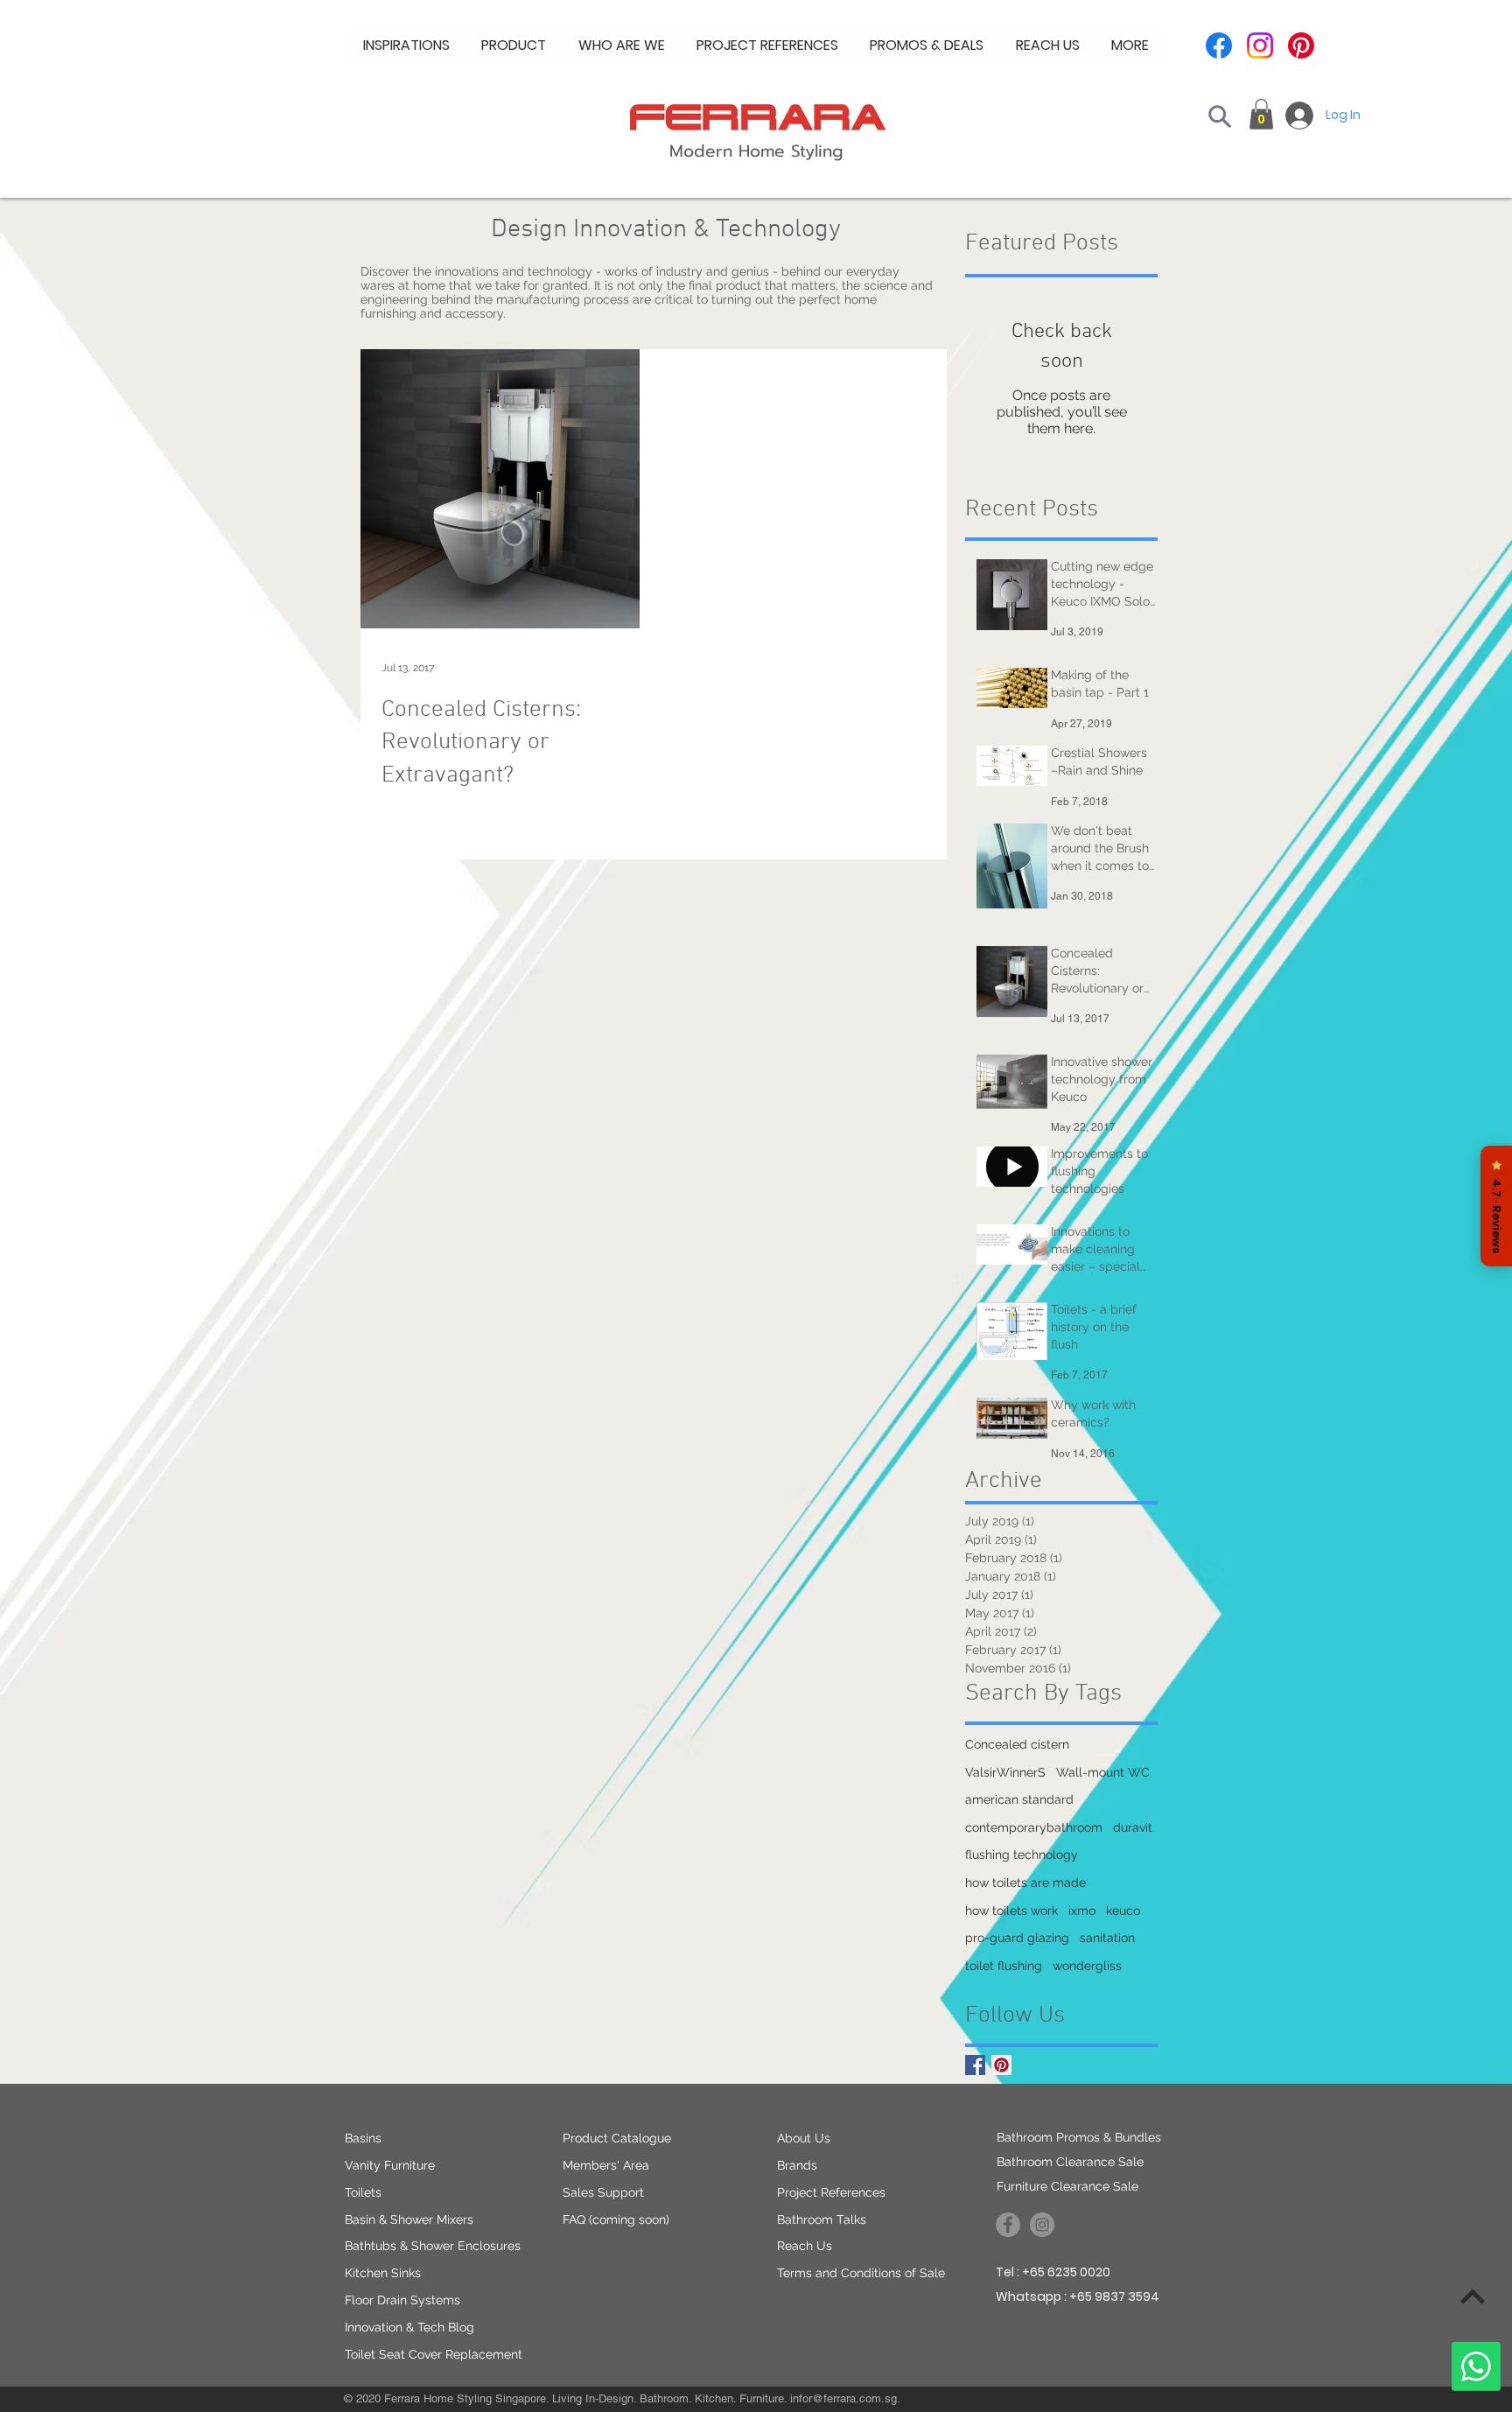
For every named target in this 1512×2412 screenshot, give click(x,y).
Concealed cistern (1017, 1744)
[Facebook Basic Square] (975, 2065)
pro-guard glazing (1017, 1938)
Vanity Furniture (390, 2165)
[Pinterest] (1301, 46)
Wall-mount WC (1103, 1772)
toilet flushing (1004, 1966)
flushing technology (1022, 1855)
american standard (1019, 1799)
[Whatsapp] (1476, 2366)
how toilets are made (1025, 1883)
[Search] (1220, 116)
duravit (1133, 1827)
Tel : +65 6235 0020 (1053, 2272)
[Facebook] (1219, 46)
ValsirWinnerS (1005, 1772)
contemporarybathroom (1034, 1827)
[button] (622, 46)
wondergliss (1087, 1966)
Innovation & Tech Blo (406, 2327)
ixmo (1082, 1911)
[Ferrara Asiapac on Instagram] (1042, 2225)
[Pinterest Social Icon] (1001, 2065)
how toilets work (1011, 1911)
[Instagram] (1260, 46)
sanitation (1107, 1938)
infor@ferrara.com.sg (843, 2398)
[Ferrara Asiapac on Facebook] (1008, 2225)
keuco (1123, 1911)
